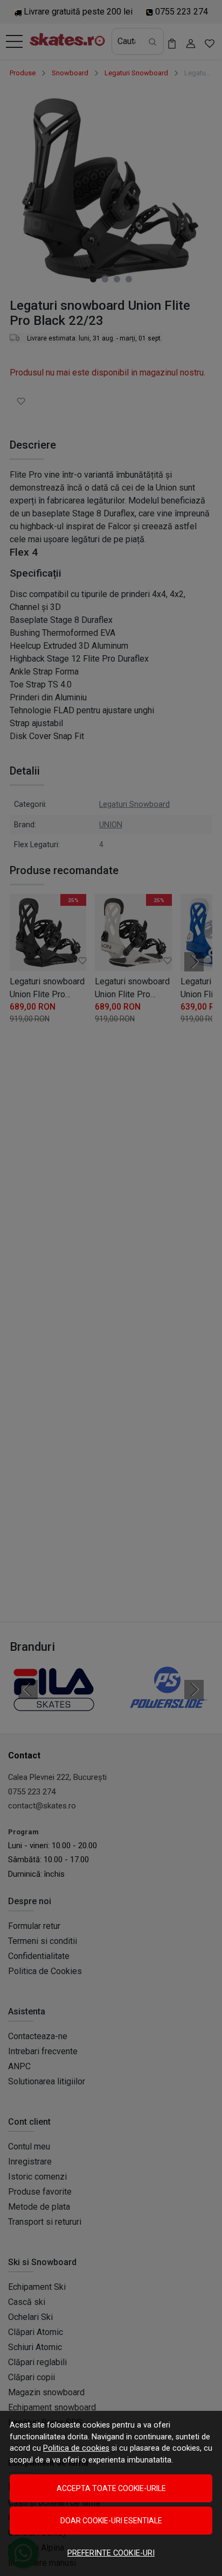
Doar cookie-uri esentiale (111, 2521)
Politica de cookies (76, 2448)
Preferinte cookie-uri (111, 2553)
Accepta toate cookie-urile (111, 2488)
